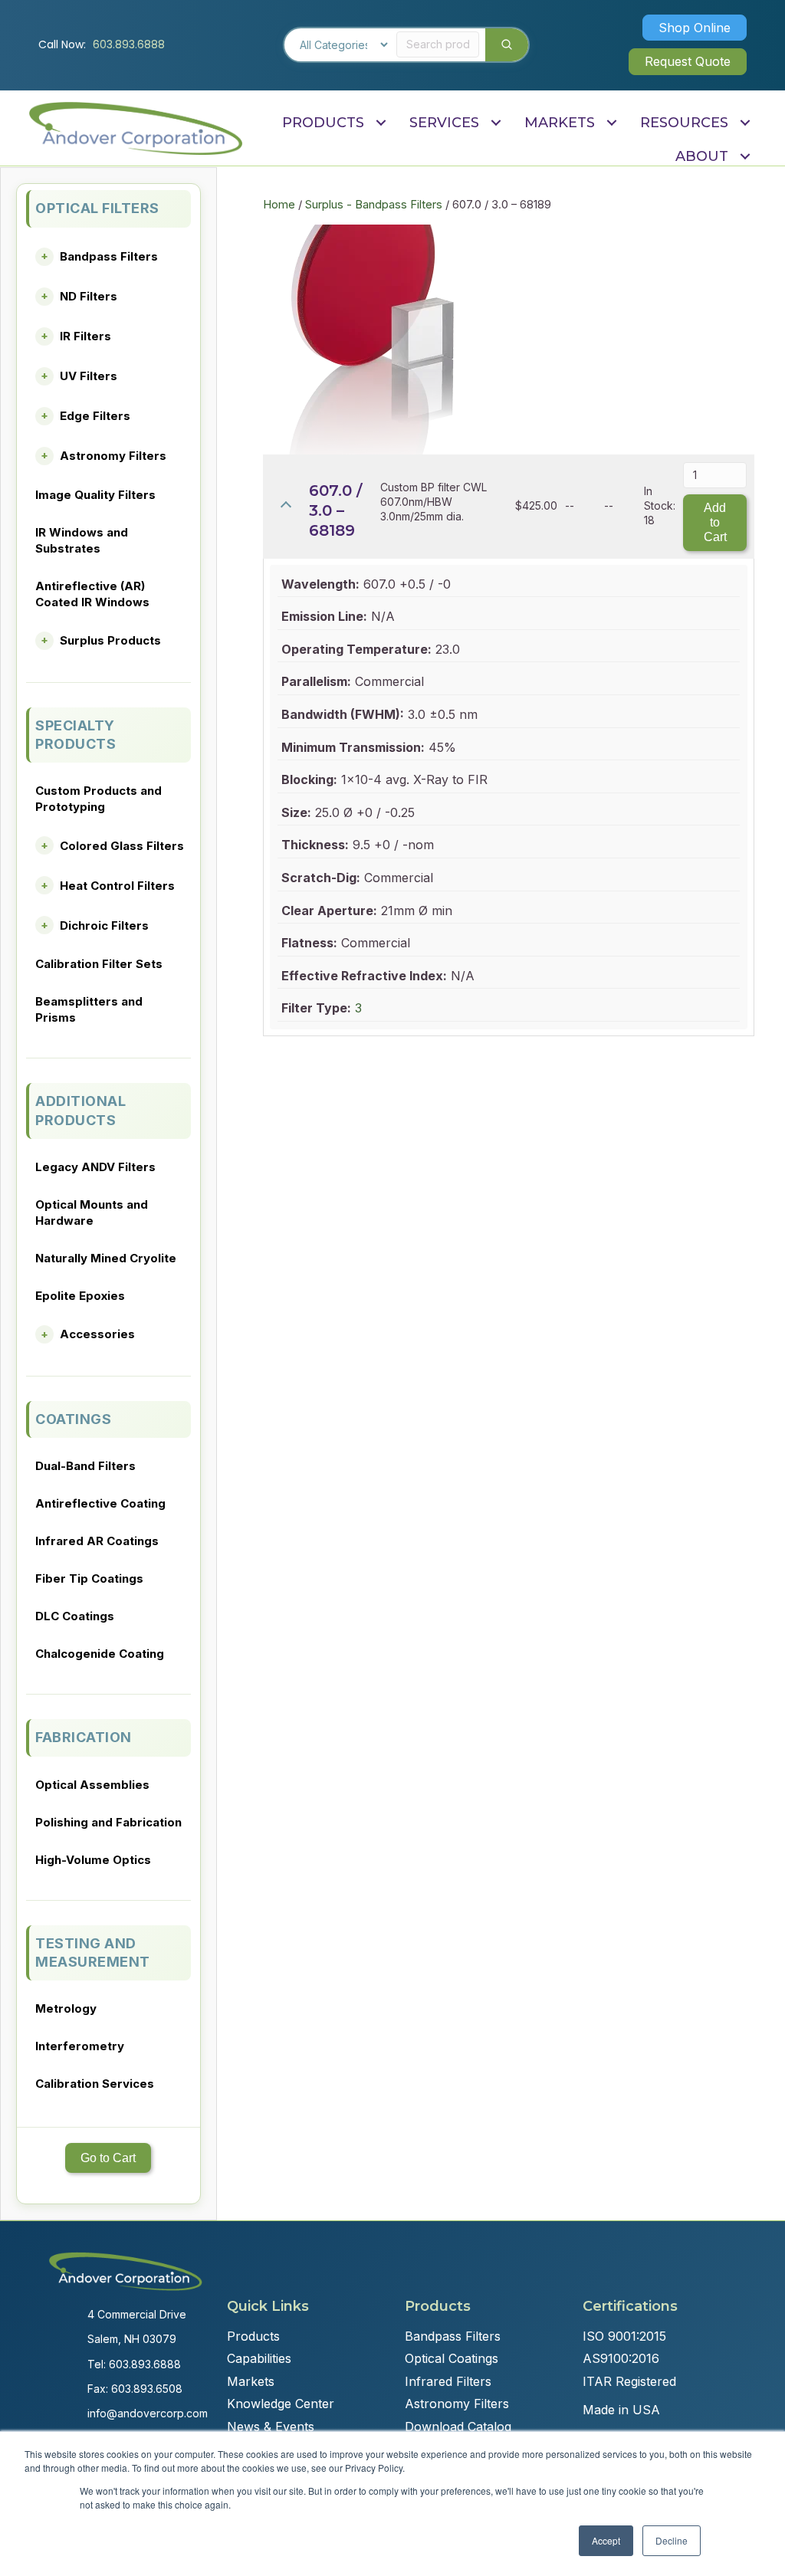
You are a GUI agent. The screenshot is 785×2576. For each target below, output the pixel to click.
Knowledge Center (281, 2404)
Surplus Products (110, 640)
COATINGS (73, 1419)
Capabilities (259, 2358)
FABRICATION (84, 1737)
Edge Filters (95, 416)
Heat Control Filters (117, 886)
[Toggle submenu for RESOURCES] (745, 122)
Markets (251, 2381)
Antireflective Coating (100, 1503)
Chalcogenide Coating (100, 1654)
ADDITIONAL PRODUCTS (80, 1110)
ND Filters (89, 296)
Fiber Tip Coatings (89, 1578)
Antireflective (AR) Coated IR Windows (92, 594)
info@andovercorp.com (148, 2413)
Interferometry (80, 2046)
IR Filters (85, 336)
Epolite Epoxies (80, 1296)
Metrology (66, 2008)
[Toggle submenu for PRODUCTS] (381, 122)
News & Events (271, 2427)
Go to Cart (108, 2158)
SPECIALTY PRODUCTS (76, 735)
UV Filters (89, 376)
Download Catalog (458, 2427)
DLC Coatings (75, 1616)
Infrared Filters (448, 2381)
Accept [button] (606, 2540)
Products (253, 2336)
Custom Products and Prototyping (99, 799)
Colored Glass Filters (122, 846)
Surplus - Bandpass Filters (374, 205)
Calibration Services (95, 2084)
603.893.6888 (129, 44)
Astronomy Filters (113, 456)
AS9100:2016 (621, 2358)
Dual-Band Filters (85, 1466)
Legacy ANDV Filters (95, 1167)
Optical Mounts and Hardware (92, 1213)
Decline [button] (672, 2540)
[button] (695, 28)
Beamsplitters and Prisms (89, 1009)
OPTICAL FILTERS (97, 208)
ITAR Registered (629, 2381)
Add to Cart (715, 522)
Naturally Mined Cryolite (106, 1258)
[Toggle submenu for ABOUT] (745, 157)
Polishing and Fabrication (108, 1822)
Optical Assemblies (92, 1785)
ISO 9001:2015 (624, 2336)
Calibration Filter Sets (99, 964)
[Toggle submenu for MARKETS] (611, 122)
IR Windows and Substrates (82, 540)
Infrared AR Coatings (97, 1541)
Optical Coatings (452, 2358)
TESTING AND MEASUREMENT (93, 1953)
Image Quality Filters (95, 495)
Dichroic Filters (104, 925)
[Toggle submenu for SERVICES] (496, 122)
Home (279, 205)
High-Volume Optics (93, 1860)
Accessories (97, 1334)
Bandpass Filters (109, 256)
